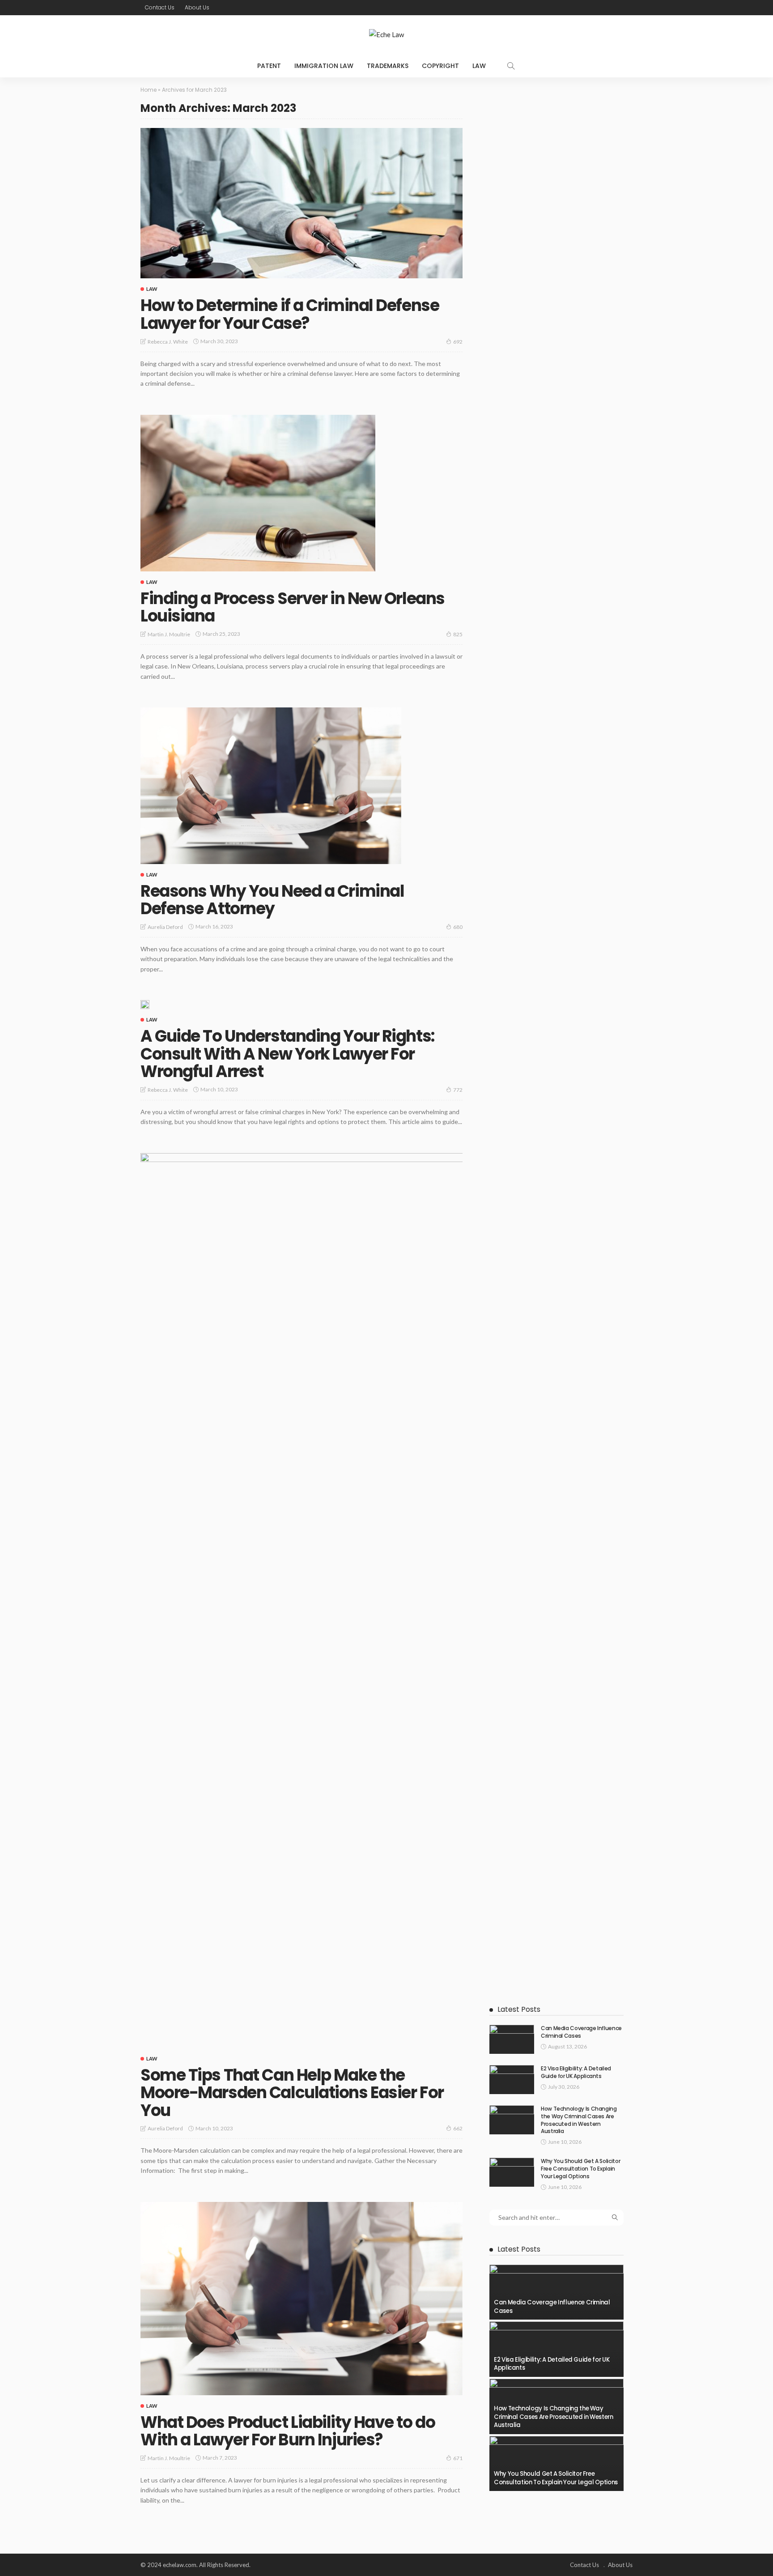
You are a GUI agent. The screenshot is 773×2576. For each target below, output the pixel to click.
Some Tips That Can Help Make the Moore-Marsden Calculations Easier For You (292, 2093)
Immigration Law (324, 66)
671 (458, 2458)
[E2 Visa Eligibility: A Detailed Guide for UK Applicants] (512, 2080)
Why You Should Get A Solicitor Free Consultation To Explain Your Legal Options (580, 2169)
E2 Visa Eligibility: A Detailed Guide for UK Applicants (576, 2072)
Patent (269, 66)
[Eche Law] (386, 35)
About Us (197, 7)
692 (458, 342)
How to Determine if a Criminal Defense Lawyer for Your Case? (290, 314)
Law (479, 66)
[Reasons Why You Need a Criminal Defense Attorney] (271, 786)
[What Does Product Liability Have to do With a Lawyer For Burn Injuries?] (302, 2299)
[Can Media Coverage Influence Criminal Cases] (512, 2039)
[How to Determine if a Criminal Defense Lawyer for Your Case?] (302, 203)
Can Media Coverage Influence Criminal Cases (581, 2032)
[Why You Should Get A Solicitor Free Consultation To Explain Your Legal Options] (512, 2172)
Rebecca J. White (168, 342)
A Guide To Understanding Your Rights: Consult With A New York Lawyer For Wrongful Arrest (287, 1054)
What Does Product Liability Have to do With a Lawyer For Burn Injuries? (288, 2431)
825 (458, 634)
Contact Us (160, 7)
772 (458, 1090)
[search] (511, 66)
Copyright (440, 66)
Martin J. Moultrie (169, 634)
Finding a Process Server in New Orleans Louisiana (293, 607)
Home (149, 90)
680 (458, 927)
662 (458, 2128)
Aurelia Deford (165, 927)
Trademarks (388, 66)
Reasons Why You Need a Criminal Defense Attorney (272, 900)
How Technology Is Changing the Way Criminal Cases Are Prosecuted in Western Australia (579, 2120)
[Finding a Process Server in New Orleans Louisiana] (258, 493)
